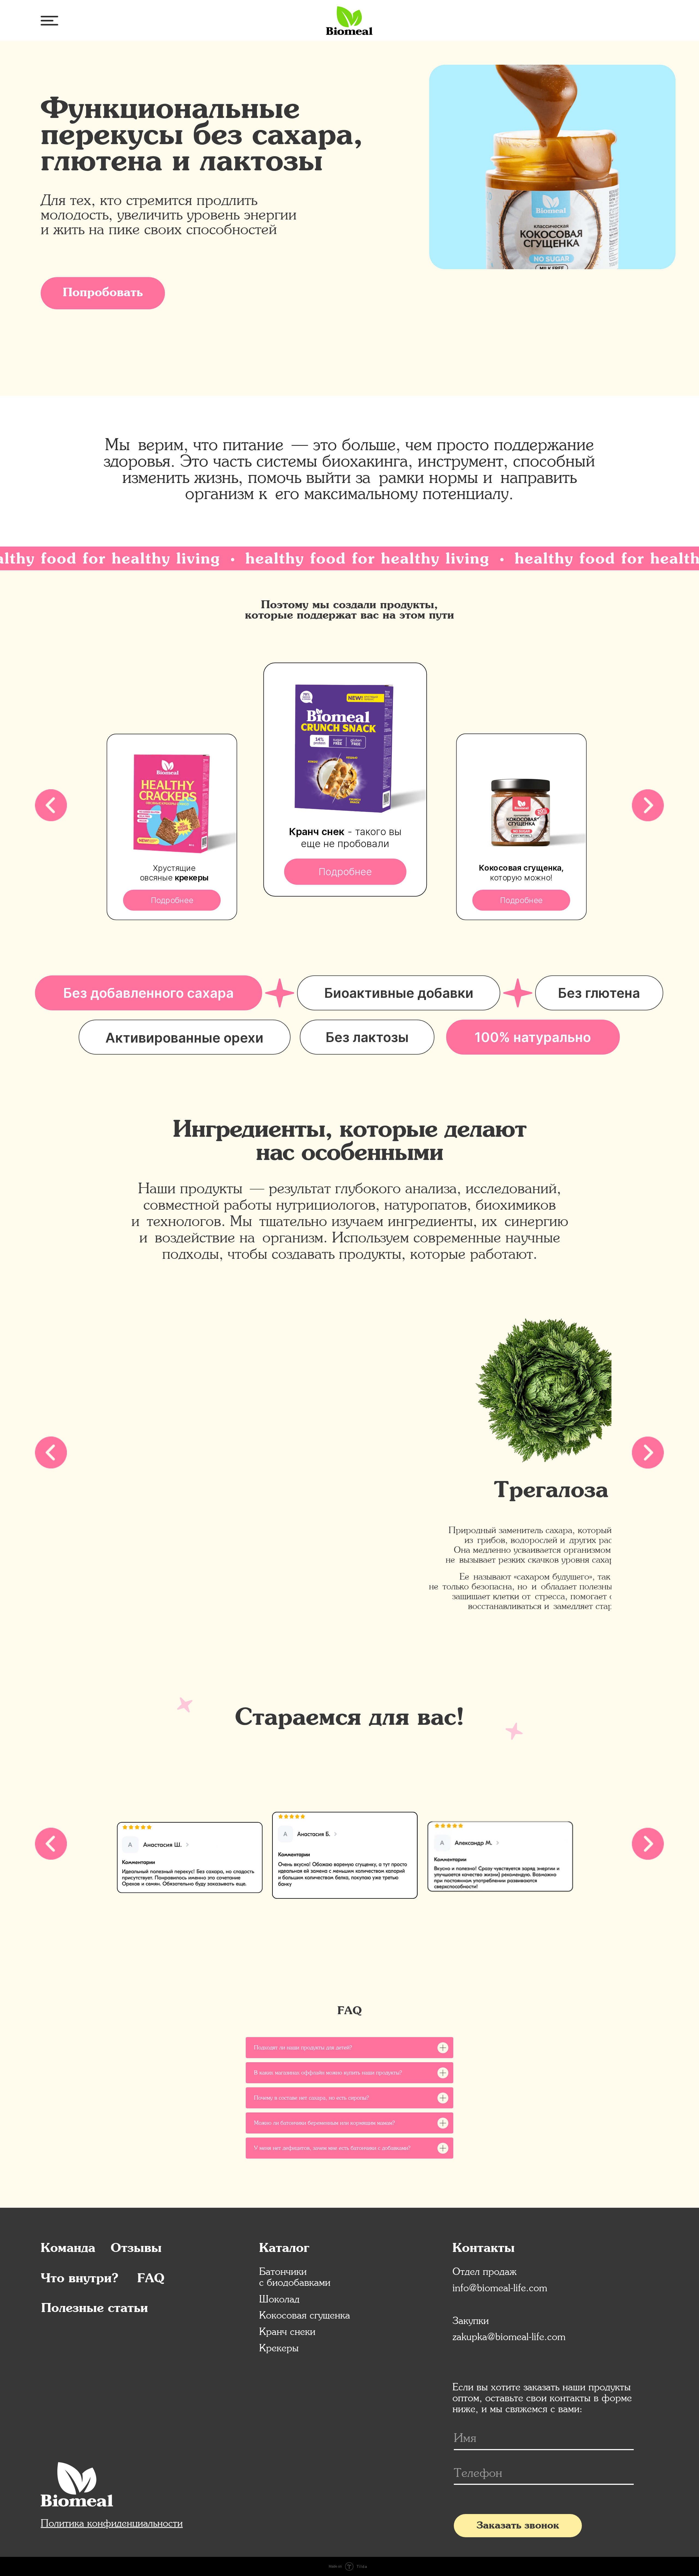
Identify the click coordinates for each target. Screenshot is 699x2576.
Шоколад (279, 2299)
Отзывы (136, 2249)
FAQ (151, 2279)
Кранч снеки (287, 2331)
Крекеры (279, 2348)
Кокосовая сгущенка (305, 2315)
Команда (68, 2249)
